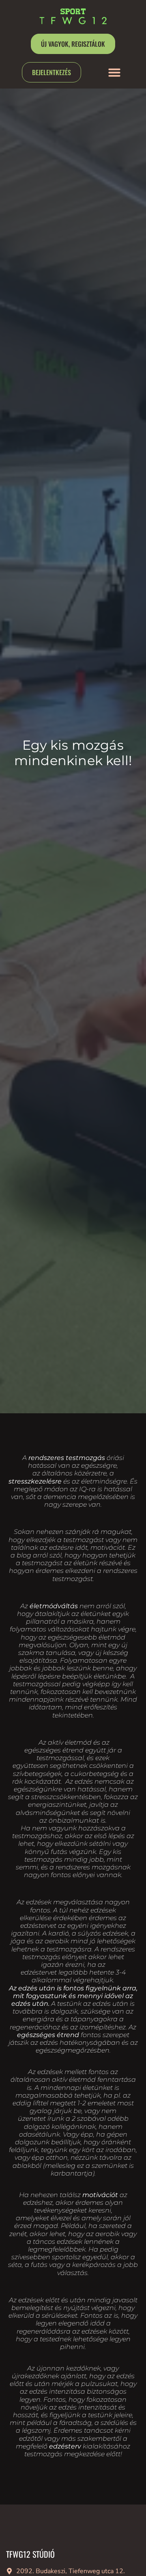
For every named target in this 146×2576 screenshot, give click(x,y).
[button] (114, 72)
